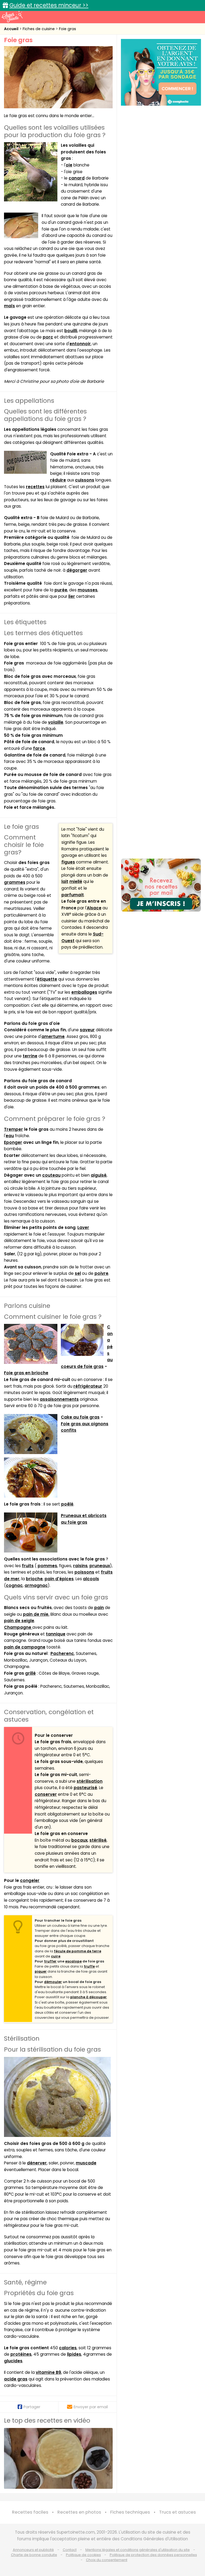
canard (77, 178)
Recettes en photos (79, 2512)
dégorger (77, 570)
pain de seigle (19, 1621)
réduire (58, 480)
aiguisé (99, 1175)
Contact (70, 2550)
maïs (9, 306)
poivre (101, 1273)
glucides (13, 2361)
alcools (91, 1579)
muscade (86, 2163)
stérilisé (98, 1840)
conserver (46, 1794)
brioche (34, 1579)
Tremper (13, 1129)
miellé (76, 881)
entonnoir (80, 344)
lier (72, 596)
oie (69, 165)
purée (61, 590)
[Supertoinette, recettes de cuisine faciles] (12, 17)
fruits (28, 1566)
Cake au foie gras (80, 1417)
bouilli (71, 331)
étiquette (47, 979)
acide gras (16, 2379)
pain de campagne (25, 1647)
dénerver (37, 2163)
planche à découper (88, 1997)
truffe (89, 1966)
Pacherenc (62, 1653)
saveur (87, 1030)
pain (99, 1608)
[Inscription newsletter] (161, 885)
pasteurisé (85, 1788)
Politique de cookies (83, 2555)
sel (78, 1273)
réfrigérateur (88, 1386)
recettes (35, 487)
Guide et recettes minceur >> (49, 5)
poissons (84, 1572)
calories (68, 2348)
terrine (30, 1056)
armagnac (36, 1585)
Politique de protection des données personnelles (153, 2555)
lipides (74, 2354)
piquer (41, 1971)
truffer (50, 1961)
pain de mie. (36, 1614)
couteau (51, 1175)
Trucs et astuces (178, 2512)
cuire (56, 1956)
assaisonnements (59, 1399)
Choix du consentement (107, 2560)
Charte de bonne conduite (34, 2555)
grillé (30, 1673)
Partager (32, 2407)
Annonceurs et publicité (33, 2550)
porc (48, 337)
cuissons (85, 480)
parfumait (73, 895)
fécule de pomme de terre (78, 1951)
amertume (53, 1036)
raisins (80, 1566)
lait (65, 881)
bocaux (79, 1840)
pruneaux (100, 1566)
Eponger (13, 1142)
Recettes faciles (30, 2512)
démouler (53, 1982)
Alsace (94, 908)
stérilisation (90, 1781)
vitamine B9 (48, 2372)
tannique (56, 1634)
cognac (14, 1585)
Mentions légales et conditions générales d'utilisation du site (138, 2550)
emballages (84, 992)
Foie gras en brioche (26, 1373)
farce (39, 748)
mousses (88, 590)
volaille (56, 722)
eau (10, 1136)
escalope (73, 1961)
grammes (15, 882)
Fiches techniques (130, 2512)
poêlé (67, 1504)
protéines (21, 2354)
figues (68, 862)
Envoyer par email (91, 2407)
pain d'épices (59, 1579)
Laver (83, 1227)
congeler (30, 1880)
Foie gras (68, 29)
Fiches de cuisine (39, 29)
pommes (47, 1566)
